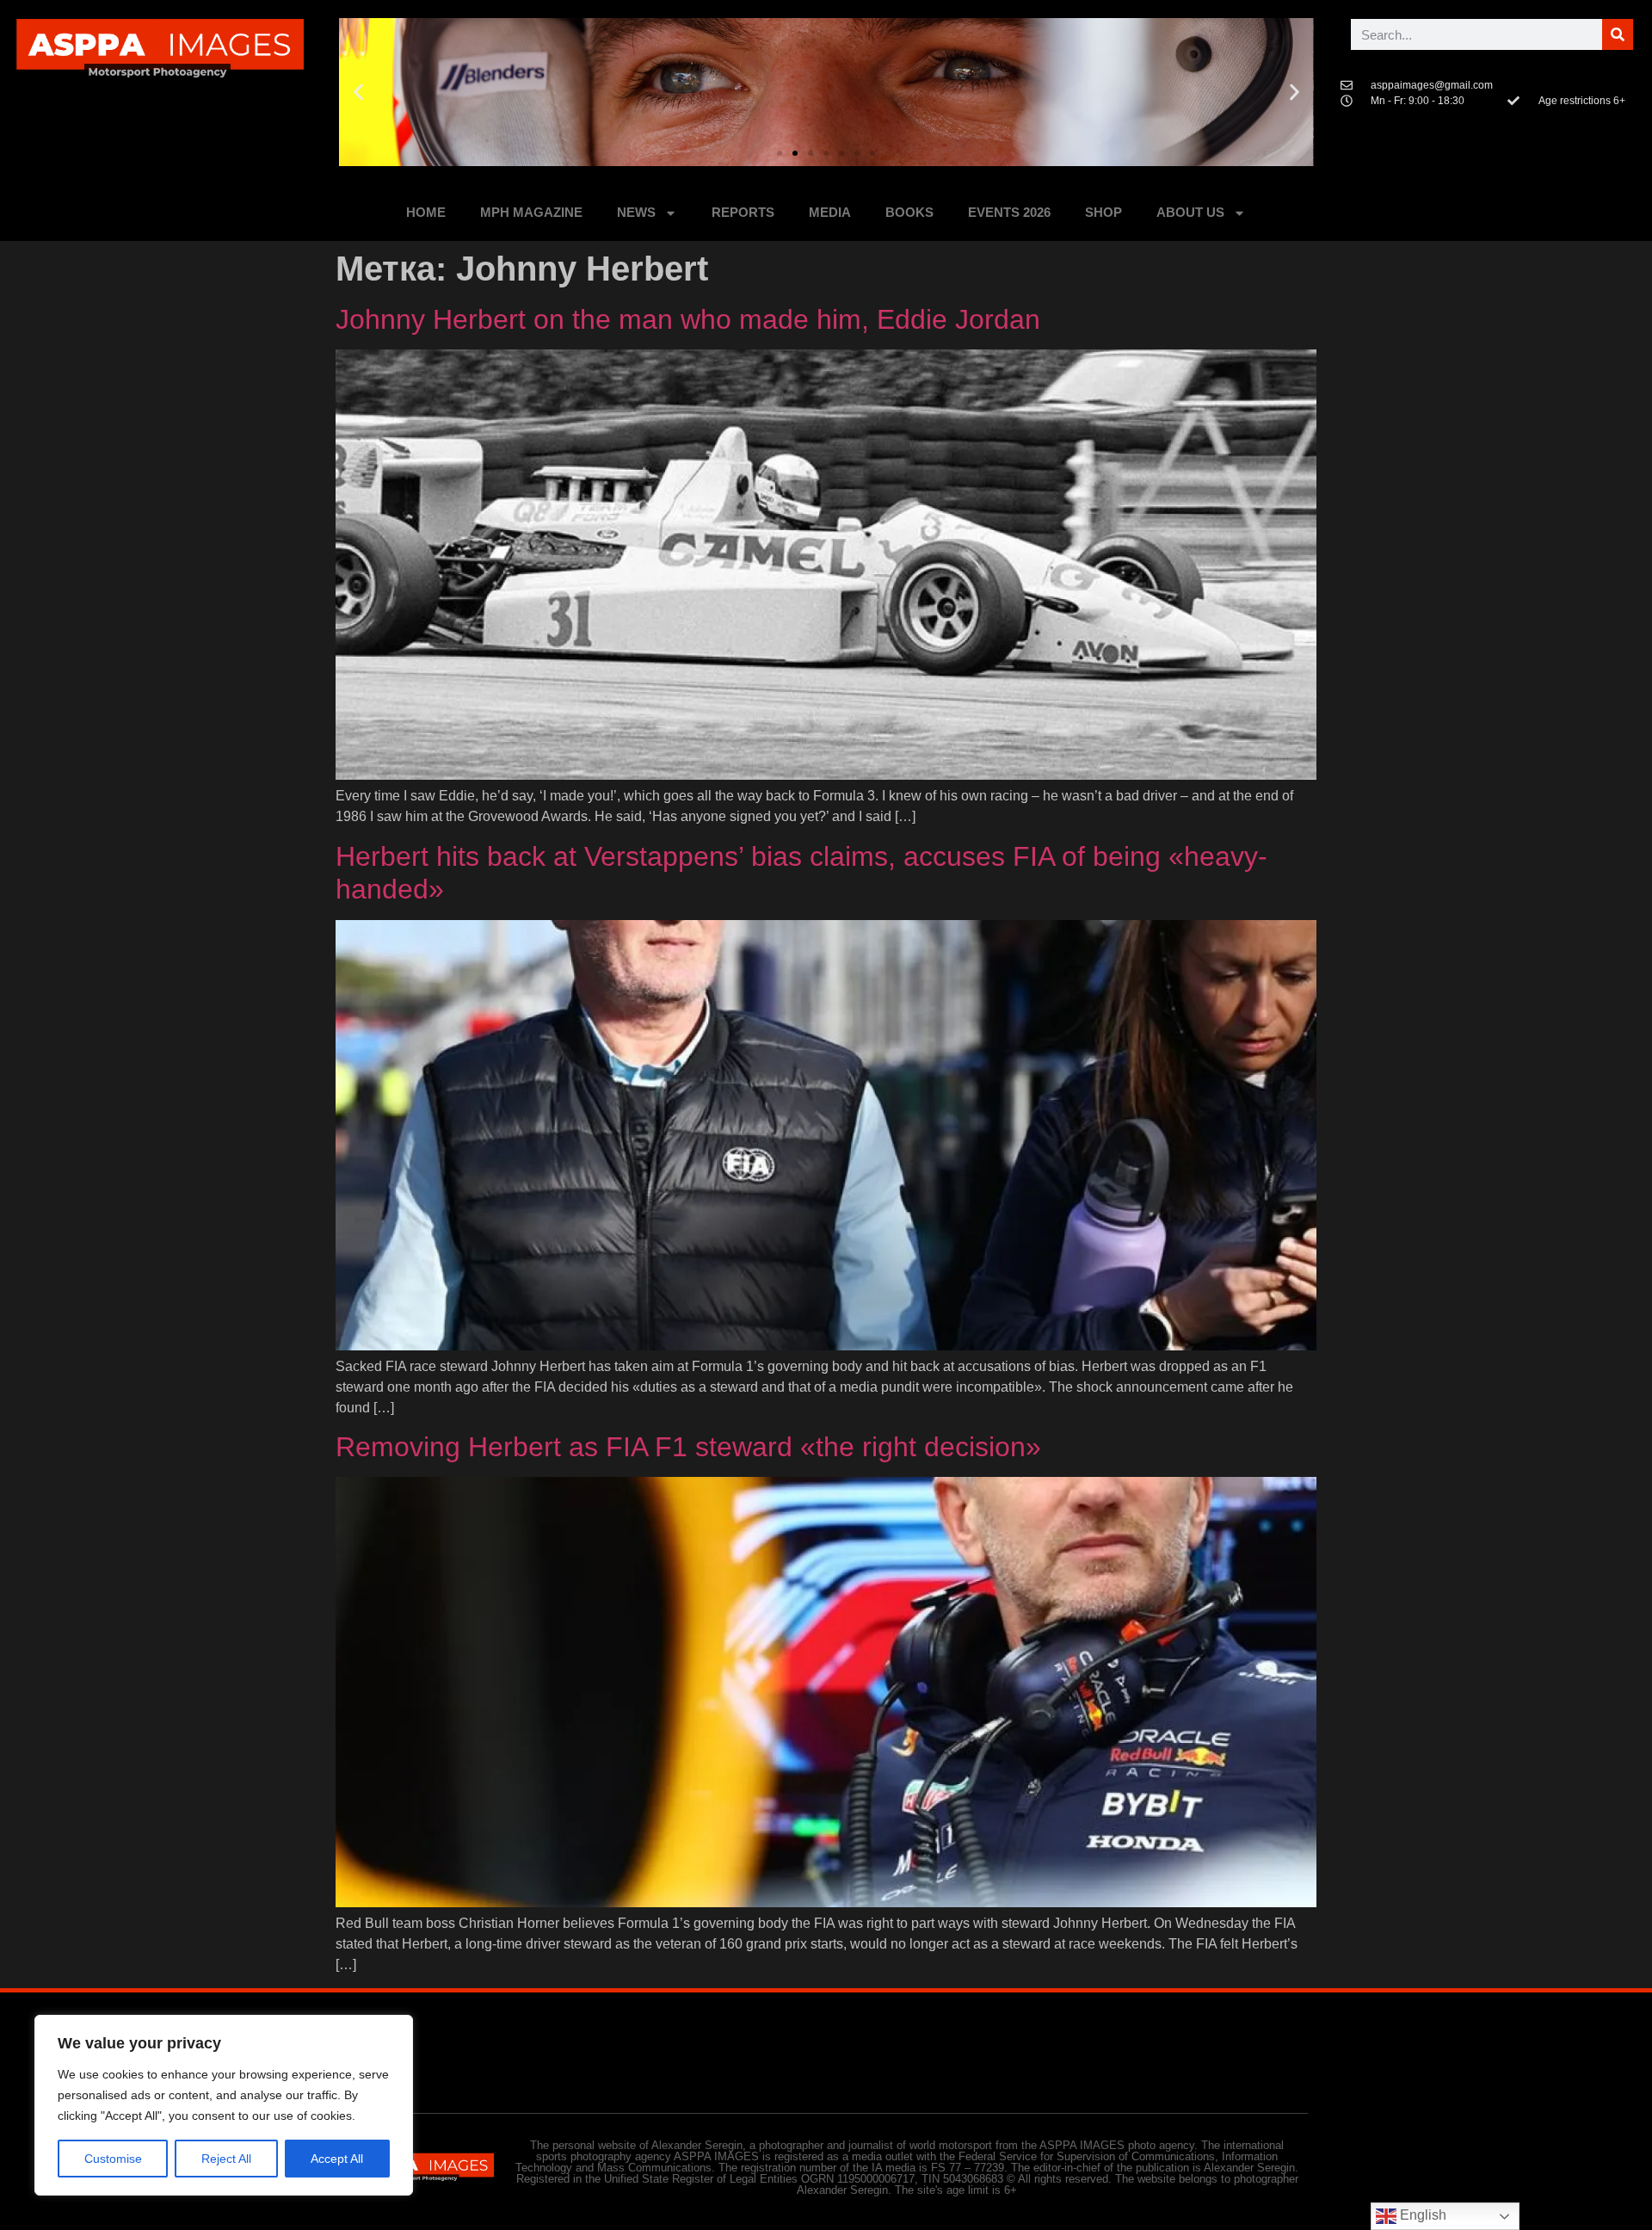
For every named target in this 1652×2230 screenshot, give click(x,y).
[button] (358, 93)
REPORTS (743, 212)
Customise (113, 2159)
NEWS (636, 212)
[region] (224, 2105)
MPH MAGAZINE (531, 212)
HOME (426, 212)
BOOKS (909, 212)
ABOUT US (1190, 212)
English (1421, 2215)
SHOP (1103, 212)
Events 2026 (1009, 212)
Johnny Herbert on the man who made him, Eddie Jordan (688, 319)
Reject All (226, 2159)
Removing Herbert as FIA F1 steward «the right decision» (688, 1447)
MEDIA (830, 212)
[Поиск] (1618, 34)
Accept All (337, 2159)
